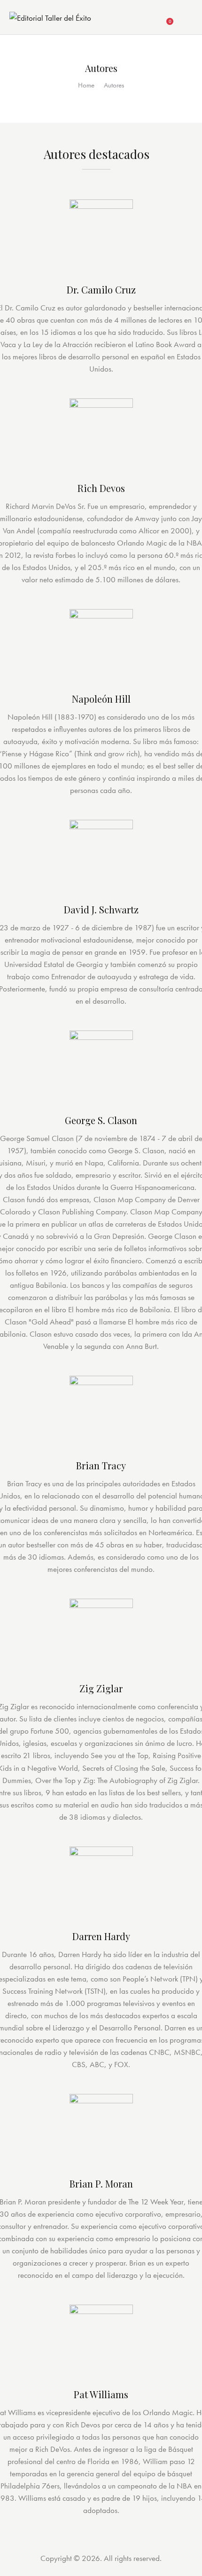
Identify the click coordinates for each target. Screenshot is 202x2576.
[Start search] (186, 19)
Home (86, 85)
